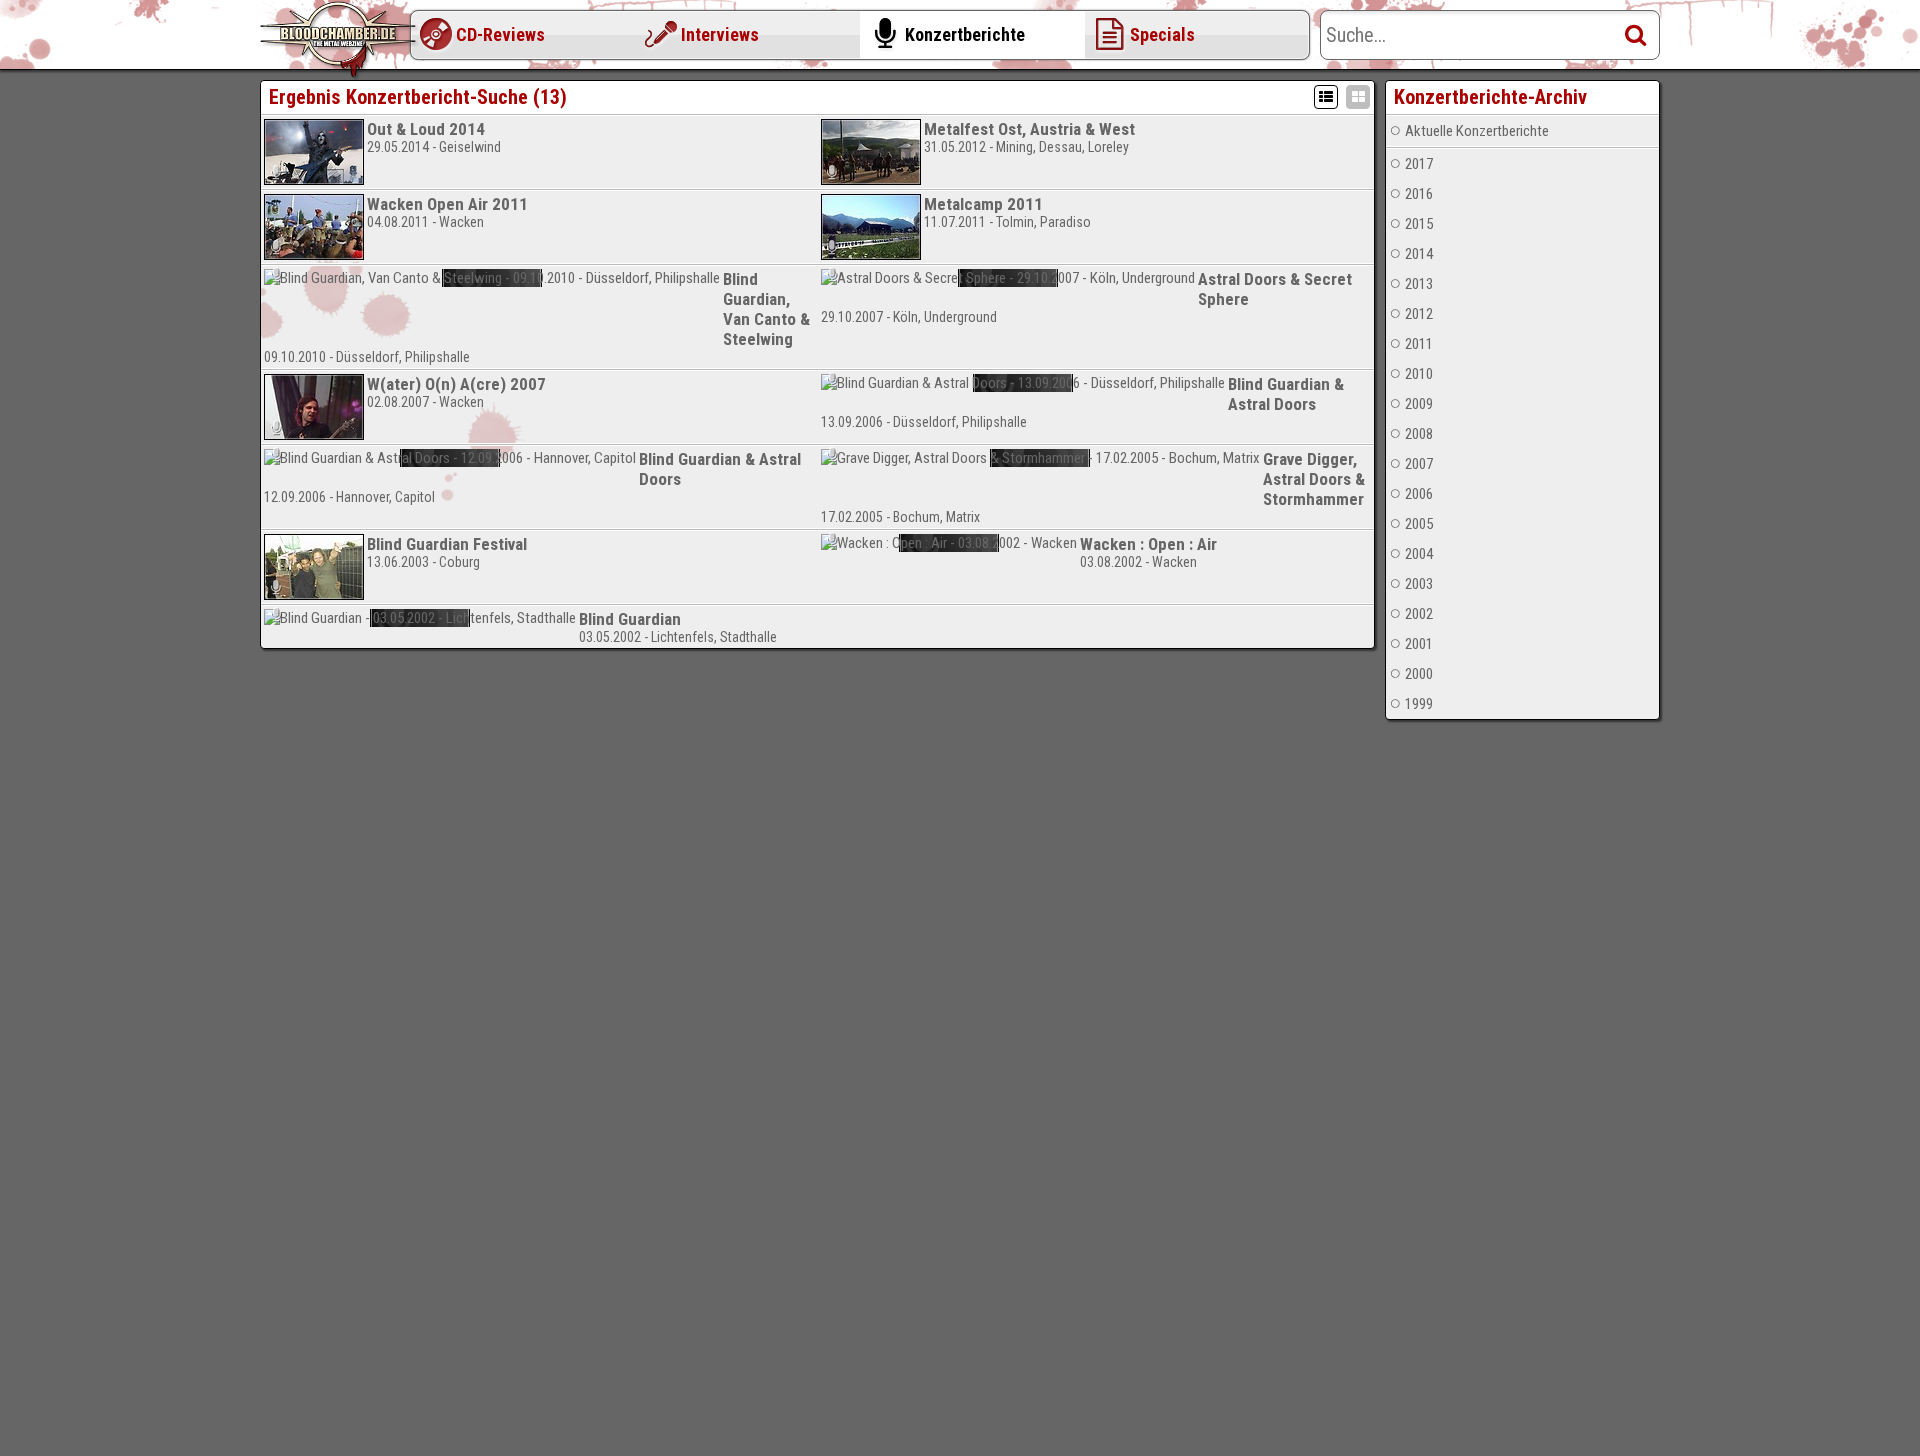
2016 (1419, 194)
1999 (1419, 704)
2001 (1419, 644)
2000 (1419, 674)
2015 (1419, 224)
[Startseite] (340, 40)
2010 (1419, 374)
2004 (1419, 554)
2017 (1419, 164)
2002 (1419, 614)
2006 (1419, 494)
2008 (1419, 434)
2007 (1419, 464)
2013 (1419, 284)
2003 (1419, 584)
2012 (1419, 314)
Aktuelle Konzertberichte (1477, 131)
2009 (1419, 404)
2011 (1419, 344)
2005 (1419, 524)
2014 (1419, 254)
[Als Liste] (1326, 97)
